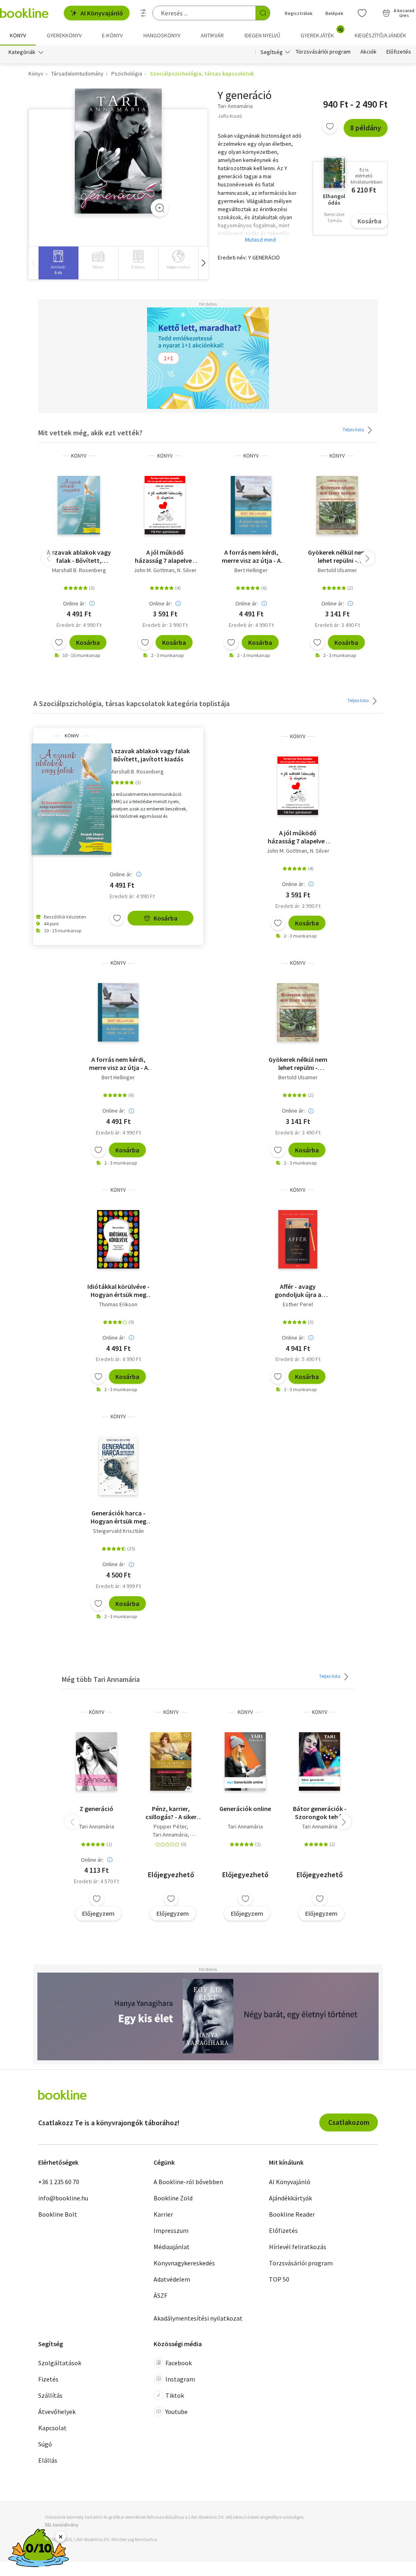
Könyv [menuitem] (18, 35)
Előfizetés (399, 52)
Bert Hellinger (251, 570)
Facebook (179, 2363)
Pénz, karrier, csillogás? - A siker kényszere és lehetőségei (171, 1813)
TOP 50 (279, 2279)
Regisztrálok (299, 13)
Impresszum (171, 2230)
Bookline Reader (292, 2214)
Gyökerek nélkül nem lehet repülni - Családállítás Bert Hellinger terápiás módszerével (337, 556)
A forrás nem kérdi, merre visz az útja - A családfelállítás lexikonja (251, 556)
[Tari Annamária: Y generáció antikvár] (118, 151)
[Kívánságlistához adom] (330, 126)
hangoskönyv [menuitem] (162, 35)
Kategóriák (22, 52)
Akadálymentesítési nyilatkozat (198, 2318)
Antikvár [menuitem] (212, 35)
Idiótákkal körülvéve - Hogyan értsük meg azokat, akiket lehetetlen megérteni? (118, 1290)
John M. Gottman (154, 570)
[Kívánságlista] (362, 13)
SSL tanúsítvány (62, 2525)
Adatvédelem (172, 2279)
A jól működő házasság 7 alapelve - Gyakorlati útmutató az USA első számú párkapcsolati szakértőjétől (165, 556)
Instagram (180, 2379)
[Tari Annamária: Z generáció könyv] (96, 1761)
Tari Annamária (97, 1826)
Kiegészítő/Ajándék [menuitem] (380, 35)
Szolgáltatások (60, 2363)
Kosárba (369, 221)
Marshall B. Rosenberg (79, 570)
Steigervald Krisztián (118, 1531)
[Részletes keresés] (143, 13)
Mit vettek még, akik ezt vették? (90, 433)
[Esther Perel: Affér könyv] (298, 1239)
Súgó (45, 2444)
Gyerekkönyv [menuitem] (64, 35)
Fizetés (48, 2379)
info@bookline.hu (63, 2198)
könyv (79, 456)
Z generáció (96, 1809)
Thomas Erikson (118, 1304)
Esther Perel (298, 1304)
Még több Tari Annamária (101, 1679)
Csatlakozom (349, 2122)
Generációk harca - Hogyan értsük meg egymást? (118, 1517)
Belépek (334, 13)
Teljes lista (354, 429)
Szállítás (50, 2395)
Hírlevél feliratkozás (298, 2247)
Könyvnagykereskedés (184, 2263)
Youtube (177, 2412)
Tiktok (175, 2395)
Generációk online (245, 1809)
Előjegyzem (98, 1913)
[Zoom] (160, 208)
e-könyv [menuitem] (112, 35)
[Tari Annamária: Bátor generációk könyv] (320, 1761)
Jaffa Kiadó (230, 116)
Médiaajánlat (172, 2247)
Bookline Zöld (173, 2198)
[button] (203, 263)
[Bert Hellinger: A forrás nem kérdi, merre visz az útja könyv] (251, 505)
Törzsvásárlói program (323, 52)
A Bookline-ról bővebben (188, 2182)
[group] (58, 263)
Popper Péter (170, 1826)
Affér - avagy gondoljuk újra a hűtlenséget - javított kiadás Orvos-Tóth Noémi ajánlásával (298, 1290)
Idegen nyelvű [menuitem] (262, 35)
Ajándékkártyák (290, 2198)
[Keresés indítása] (263, 13)
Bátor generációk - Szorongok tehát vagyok (320, 1813)
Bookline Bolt (58, 2214)
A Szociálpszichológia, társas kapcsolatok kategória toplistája (131, 703)
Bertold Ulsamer (337, 570)
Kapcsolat (52, 2428)
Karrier (163, 2214)
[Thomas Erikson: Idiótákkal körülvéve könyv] (118, 1239)
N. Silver (187, 570)
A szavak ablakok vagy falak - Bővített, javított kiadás (79, 556)
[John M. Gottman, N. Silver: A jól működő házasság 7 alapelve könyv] (165, 505)
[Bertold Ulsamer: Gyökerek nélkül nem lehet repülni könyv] (337, 505)
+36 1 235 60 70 (59, 2182)
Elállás (48, 2460)
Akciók (368, 52)
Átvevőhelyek (57, 2412)
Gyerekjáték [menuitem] (322, 32)
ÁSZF (160, 2295)
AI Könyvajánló (102, 13)
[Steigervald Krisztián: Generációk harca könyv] (118, 1466)
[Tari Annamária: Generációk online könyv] (245, 1761)
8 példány (366, 128)
